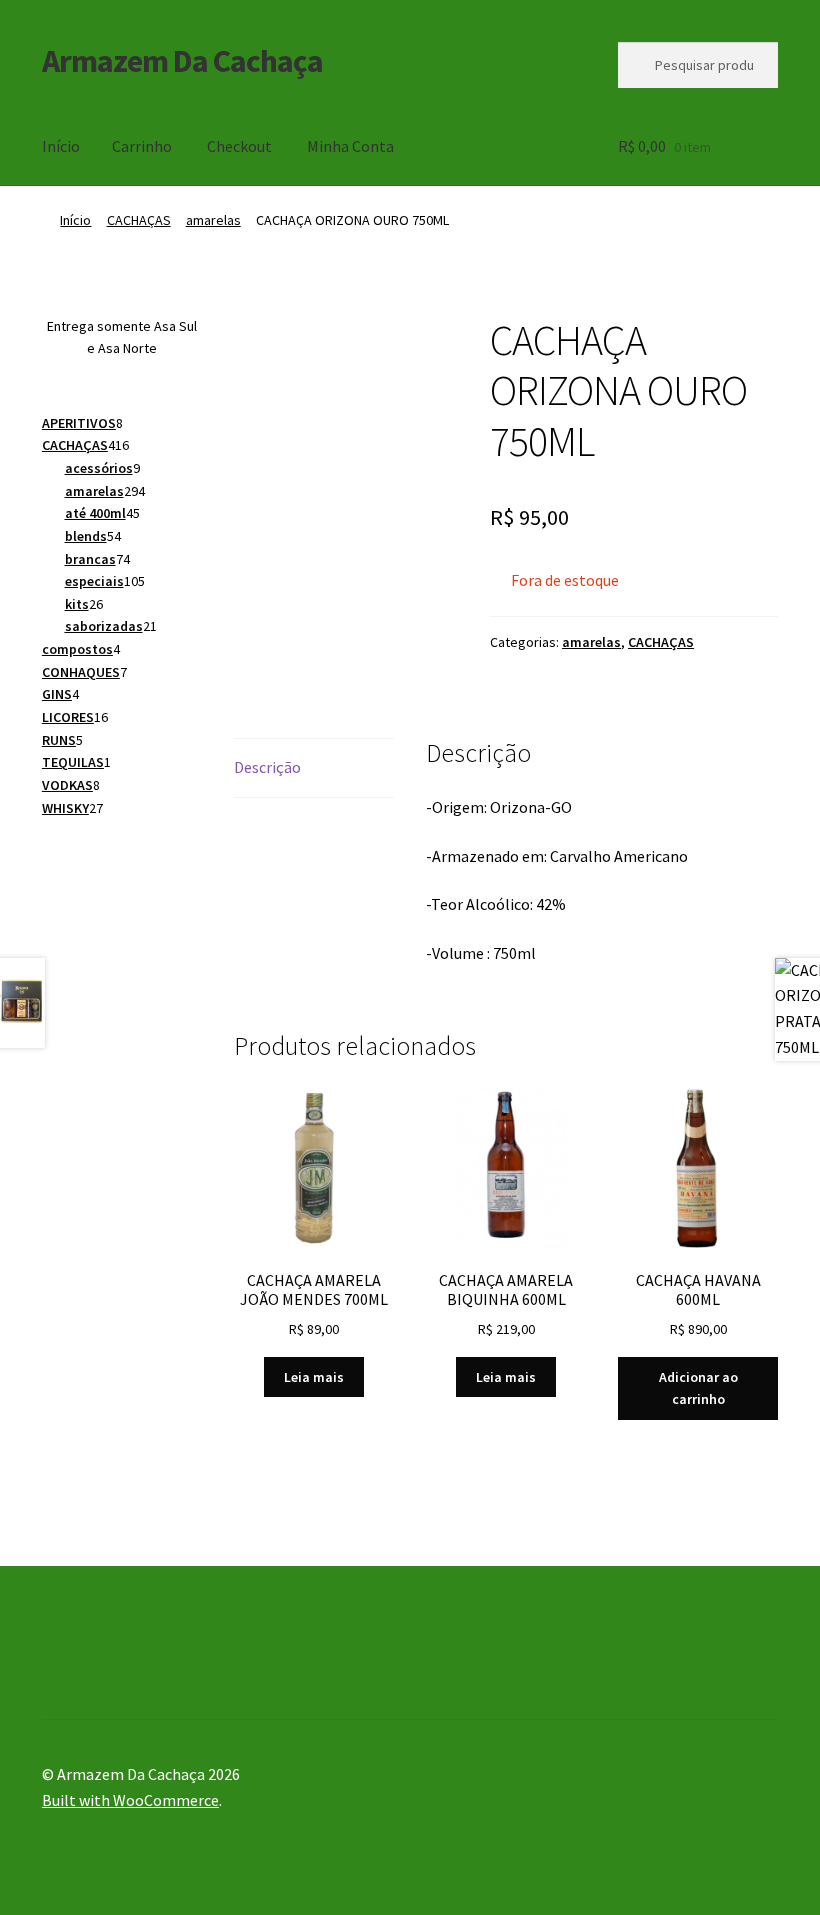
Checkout (239, 146)
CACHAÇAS (139, 220)
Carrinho (142, 146)
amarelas (213, 220)
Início (61, 146)
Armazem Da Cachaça (182, 61)
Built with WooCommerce (130, 1800)
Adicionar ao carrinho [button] (698, 1388)
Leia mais (314, 1377)
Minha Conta (350, 146)
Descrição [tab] (267, 767)
